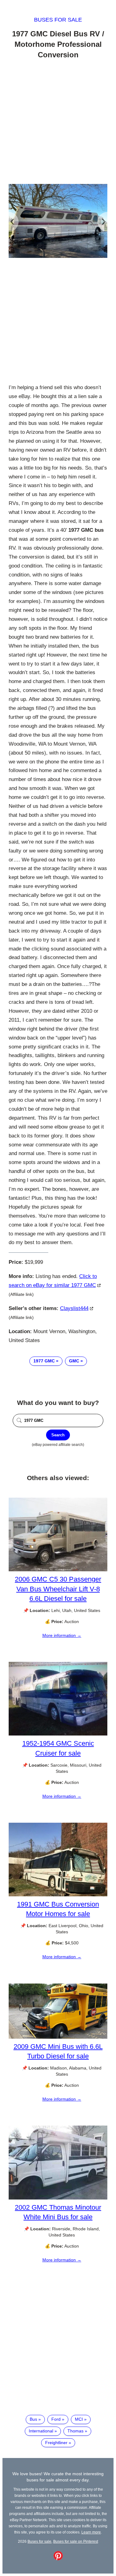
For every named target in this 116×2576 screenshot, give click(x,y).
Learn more (91, 2532)
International (41, 2431)
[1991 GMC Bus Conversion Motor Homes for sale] (58, 1895)
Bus (33, 2419)
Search (58, 1435)
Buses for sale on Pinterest (76, 2541)
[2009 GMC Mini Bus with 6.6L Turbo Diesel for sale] (58, 2037)
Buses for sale (58, 20)
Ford (56, 2419)
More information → (62, 1635)
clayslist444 (74, 1308)
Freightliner (56, 2443)
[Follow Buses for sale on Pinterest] (58, 2559)
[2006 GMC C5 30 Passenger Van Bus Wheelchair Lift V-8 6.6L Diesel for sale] (58, 1570)
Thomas (75, 2431)
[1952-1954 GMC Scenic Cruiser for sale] (58, 1734)
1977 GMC (44, 1361)
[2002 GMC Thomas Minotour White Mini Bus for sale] (58, 2198)
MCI (79, 2419)
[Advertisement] (58, 122)
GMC (74, 1361)
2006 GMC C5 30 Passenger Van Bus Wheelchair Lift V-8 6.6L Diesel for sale (58, 1589)
